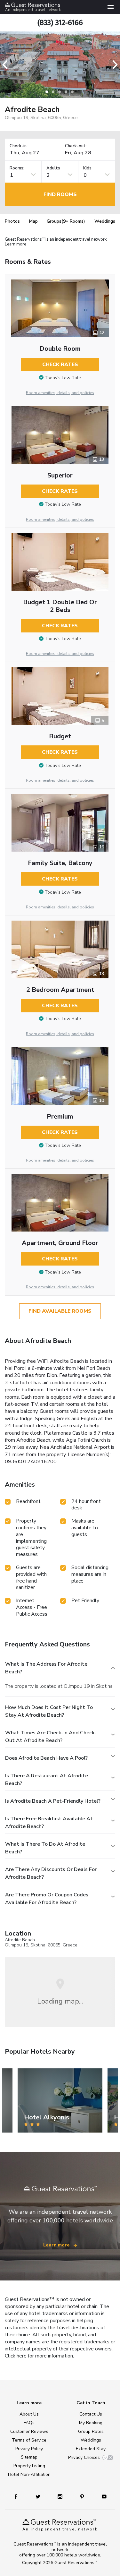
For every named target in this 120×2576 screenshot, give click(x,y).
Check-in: (19, 146)
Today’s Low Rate (63, 378)
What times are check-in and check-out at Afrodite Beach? (51, 1737)
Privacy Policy (29, 2449)
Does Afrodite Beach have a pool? (46, 1758)
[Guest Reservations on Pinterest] (83, 2496)
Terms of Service (29, 2440)
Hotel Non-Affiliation (29, 2474)
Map (33, 221)
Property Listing (29, 2466)
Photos (12, 221)
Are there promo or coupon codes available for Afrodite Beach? (47, 1899)
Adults (53, 168)
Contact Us (91, 2414)
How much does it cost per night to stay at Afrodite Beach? (49, 1711)
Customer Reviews (29, 2431)
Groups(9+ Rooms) (66, 221)
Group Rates (91, 2431)
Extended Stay (91, 2449)
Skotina (38, 1945)
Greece (70, 1945)
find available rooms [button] (60, 1311)
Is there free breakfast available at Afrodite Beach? (49, 1823)
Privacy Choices (84, 2457)
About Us (29, 2414)
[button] (7, 65)
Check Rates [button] (60, 365)
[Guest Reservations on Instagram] (61, 2496)
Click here (16, 2356)
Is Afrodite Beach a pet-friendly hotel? (53, 1801)
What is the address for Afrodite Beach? (46, 1668)
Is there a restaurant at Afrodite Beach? (47, 1780)
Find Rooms (60, 194)
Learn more (16, 244)
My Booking (91, 2423)
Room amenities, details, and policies (60, 393)
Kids (87, 168)
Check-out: (76, 146)
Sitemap (29, 2457)
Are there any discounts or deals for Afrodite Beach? (51, 1873)
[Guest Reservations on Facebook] (19, 2496)
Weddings (105, 221)
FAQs (29, 2423)
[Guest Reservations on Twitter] (39, 2496)
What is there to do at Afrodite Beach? (45, 1848)
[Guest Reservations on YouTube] (102, 2496)
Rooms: (17, 168)
